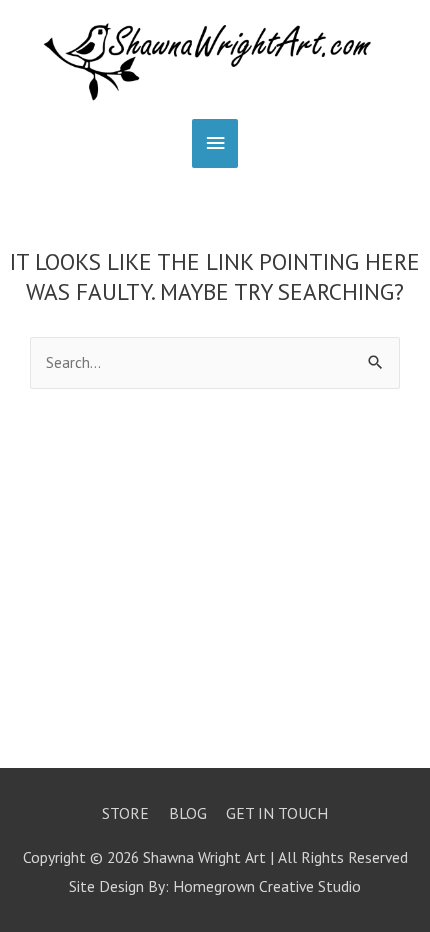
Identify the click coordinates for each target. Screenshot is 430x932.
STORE (125, 813)
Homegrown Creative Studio (267, 886)
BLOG (188, 813)
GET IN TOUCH (277, 813)
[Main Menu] (215, 143)
